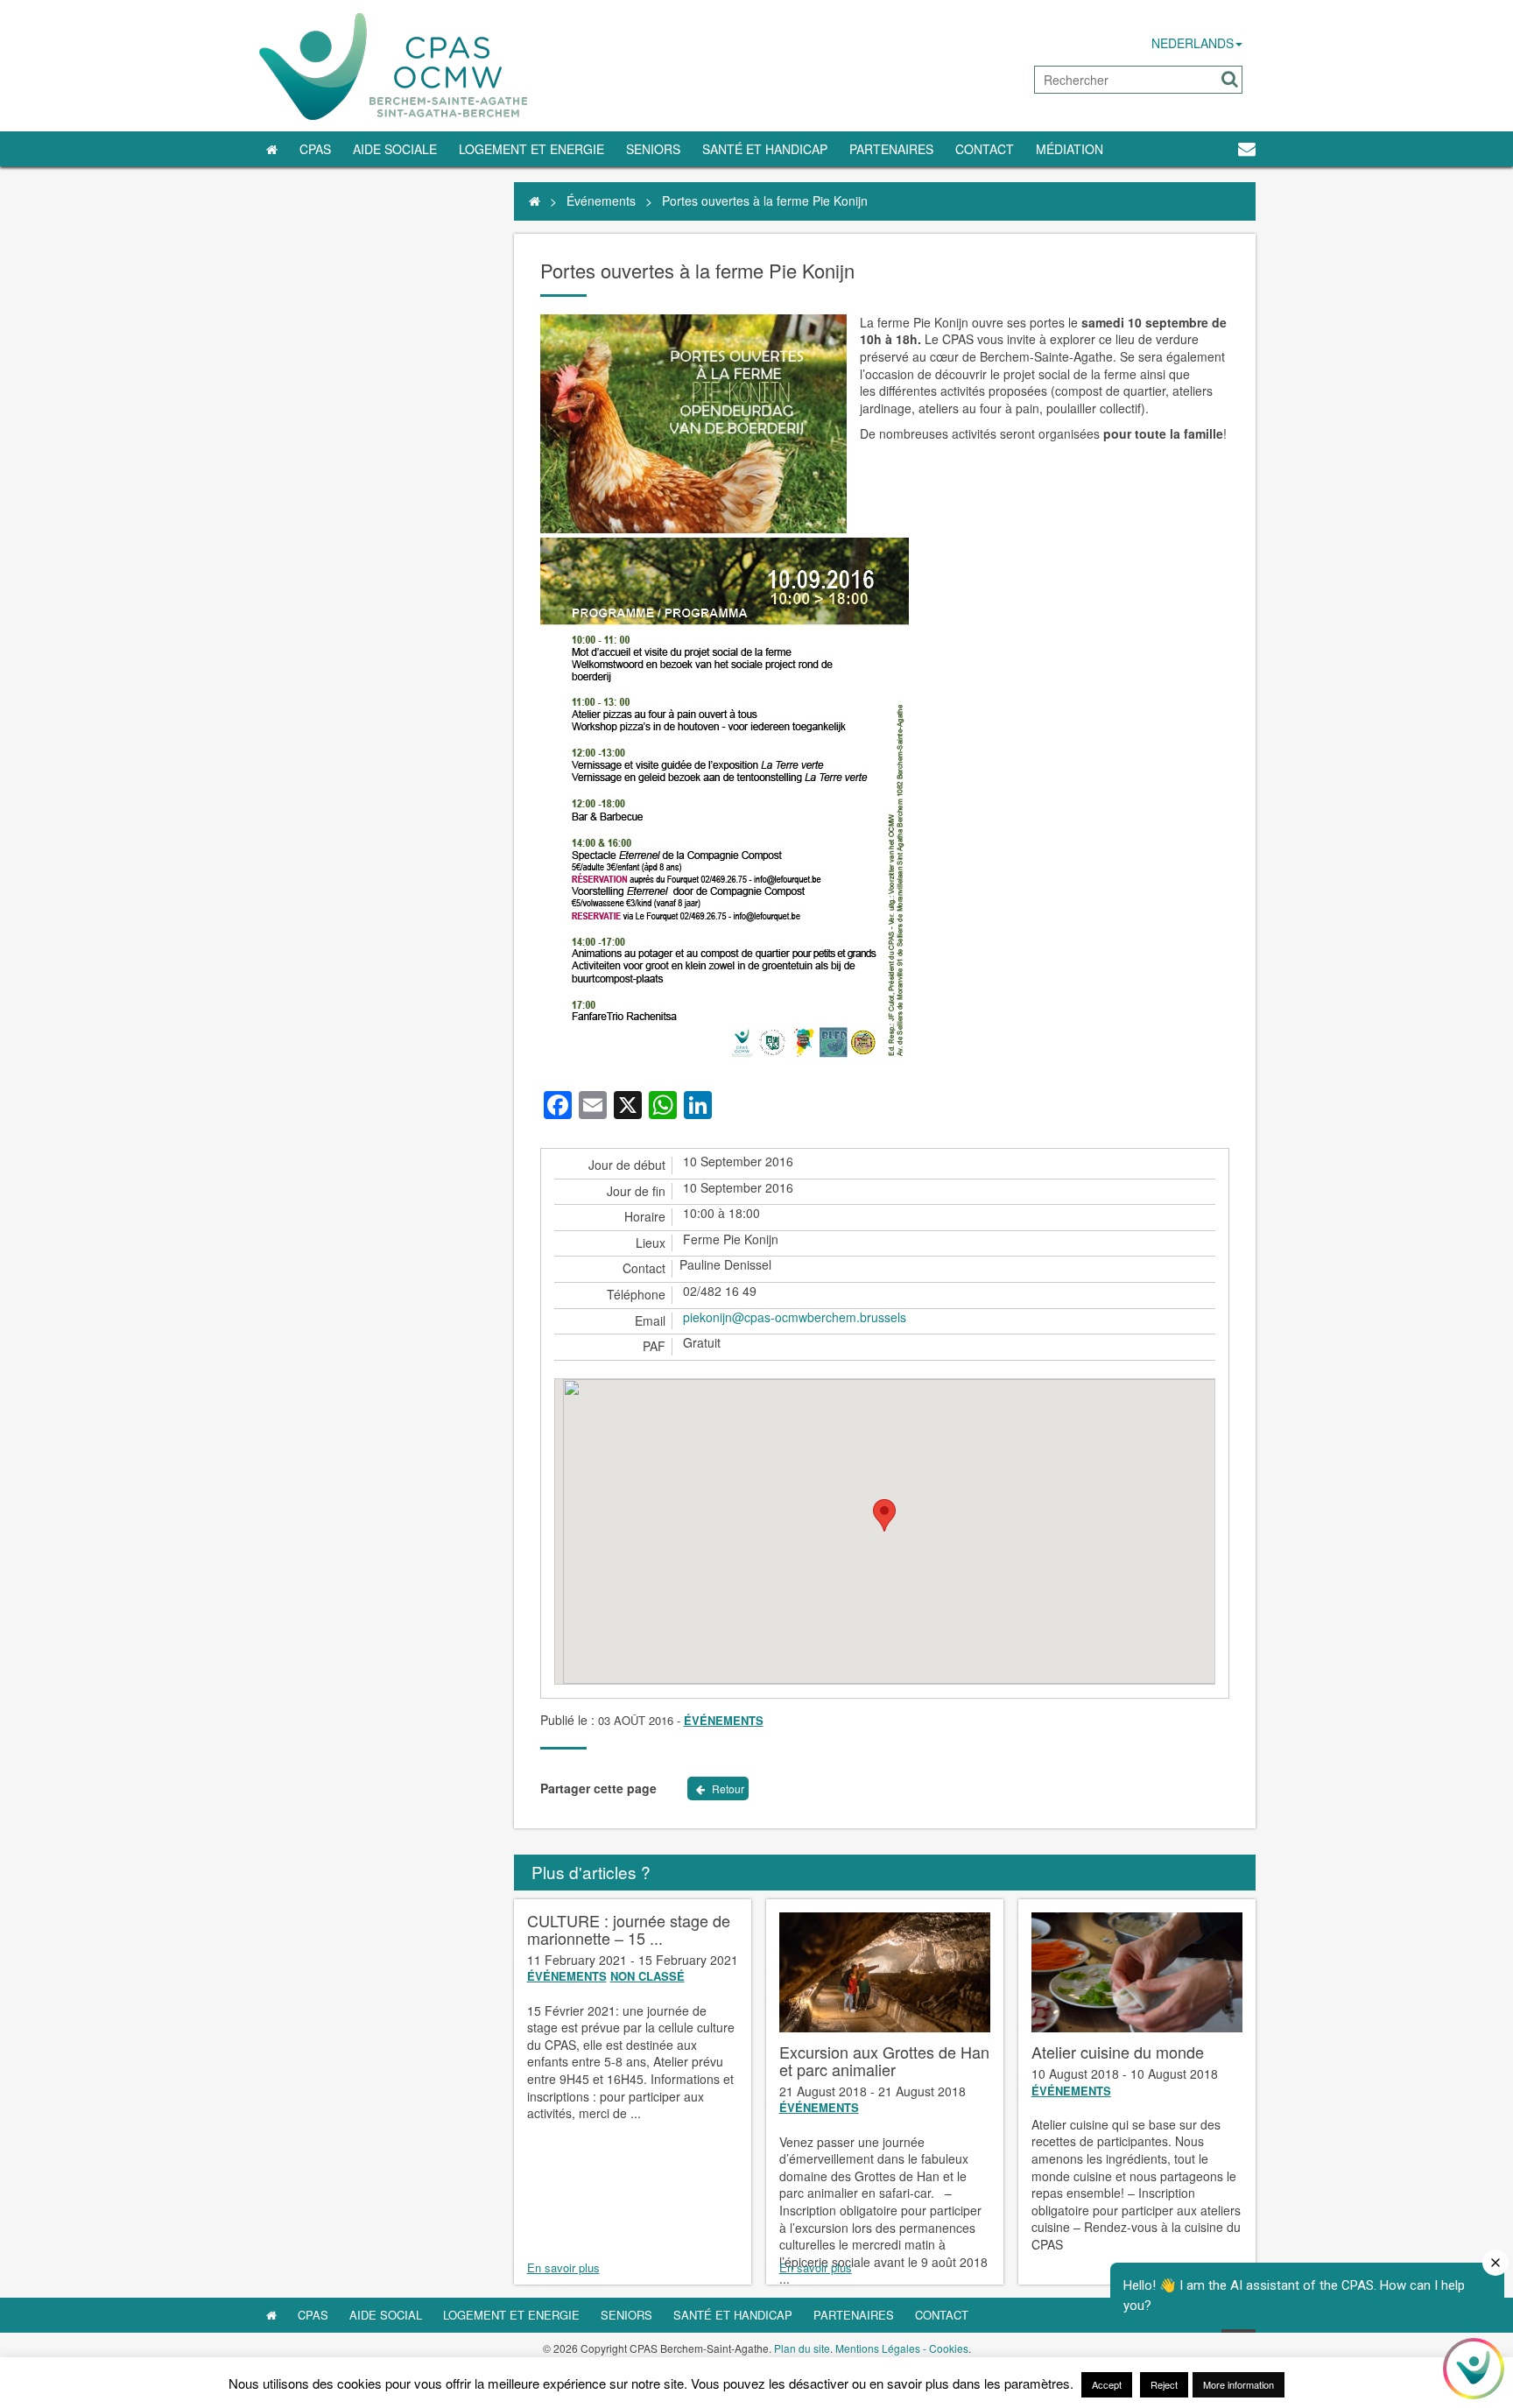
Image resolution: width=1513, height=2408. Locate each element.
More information (1239, 2384)
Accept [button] (1107, 2384)
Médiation (1070, 149)
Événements (601, 201)
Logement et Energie (531, 149)
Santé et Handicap (765, 149)
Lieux (651, 1243)
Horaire (645, 1217)
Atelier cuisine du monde (1118, 2052)
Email (650, 1321)
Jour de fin (636, 1191)
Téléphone (636, 1295)
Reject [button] (1164, 2384)
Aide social (386, 2315)
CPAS (315, 149)
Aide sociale (395, 149)
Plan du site (802, 2348)
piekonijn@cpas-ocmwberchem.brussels (795, 1317)
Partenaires (891, 149)
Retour (727, 1788)
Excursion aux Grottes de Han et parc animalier (884, 2060)
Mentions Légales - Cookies (902, 2348)
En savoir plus (563, 2268)
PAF (654, 1346)
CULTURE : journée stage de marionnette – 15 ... (629, 1929)
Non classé (647, 1976)
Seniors (653, 149)
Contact (985, 149)
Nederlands (1193, 43)
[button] (1230, 79)
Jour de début (627, 1165)
